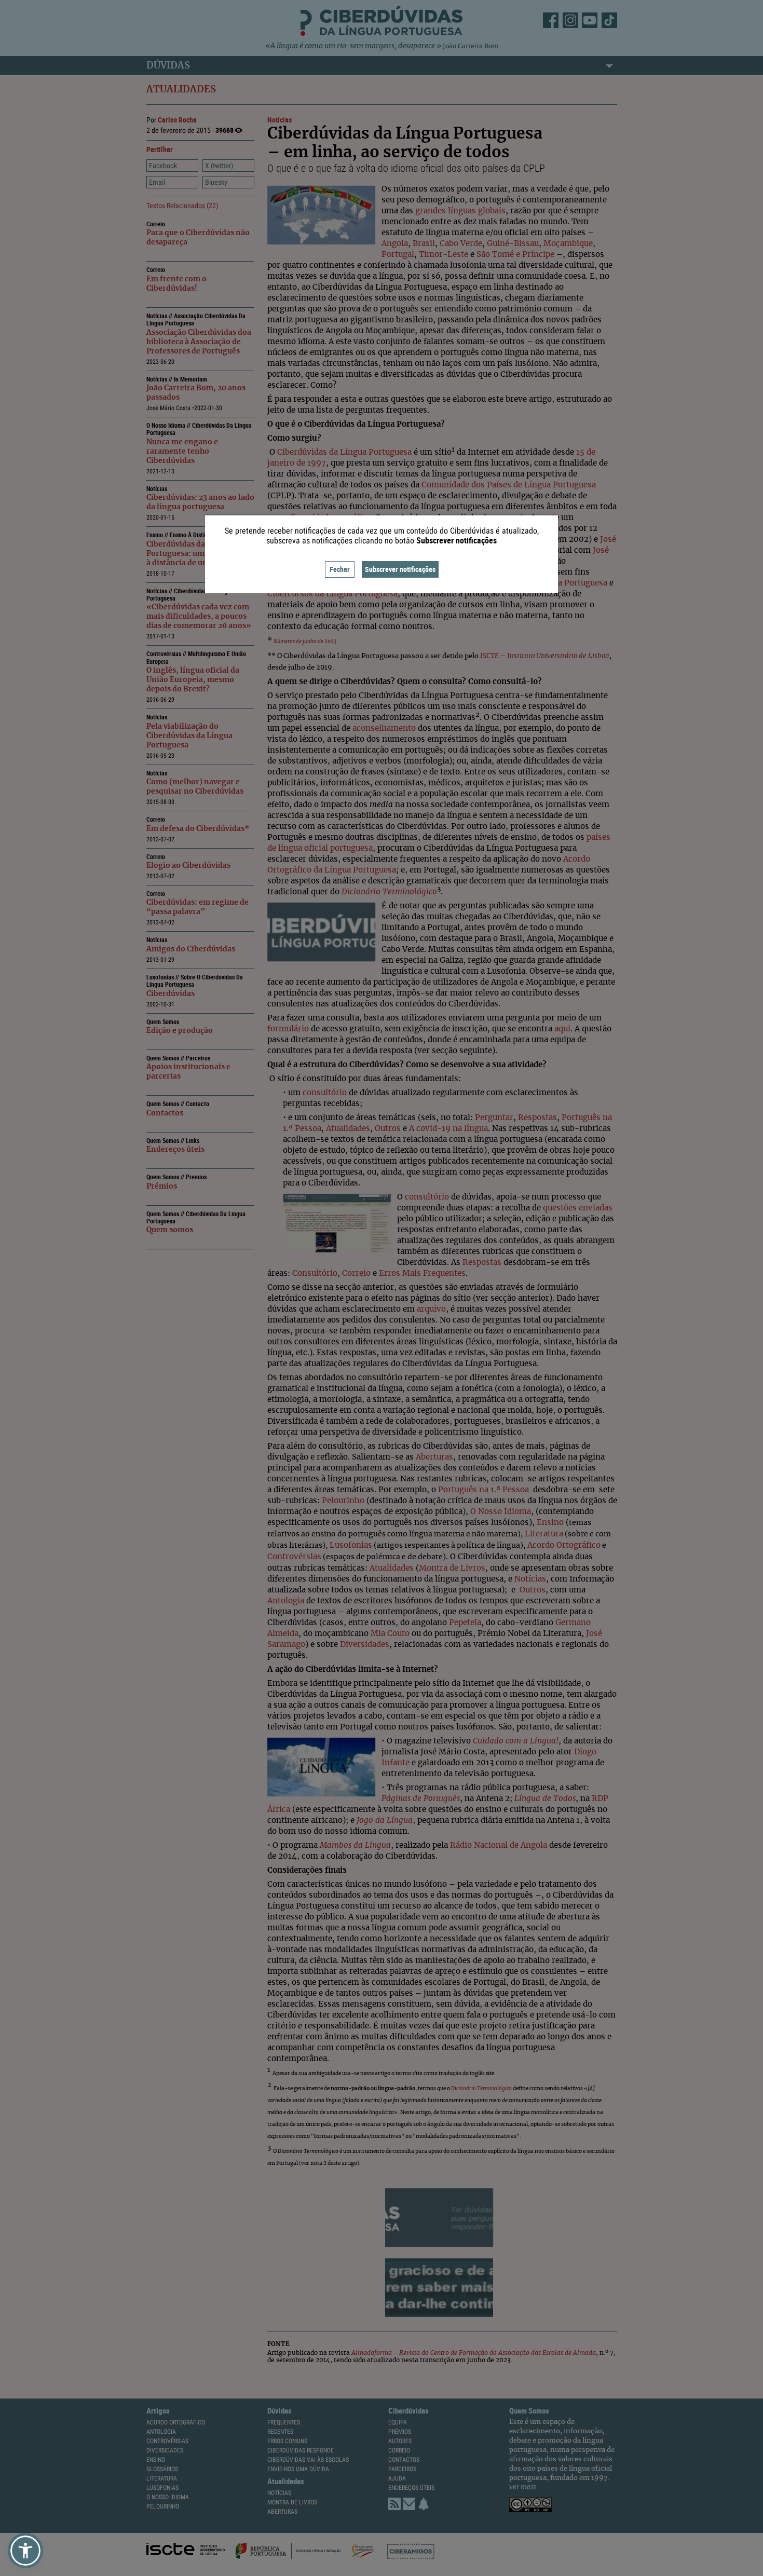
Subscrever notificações (400, 569)
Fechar (340, 569)
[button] (25, 2551)
